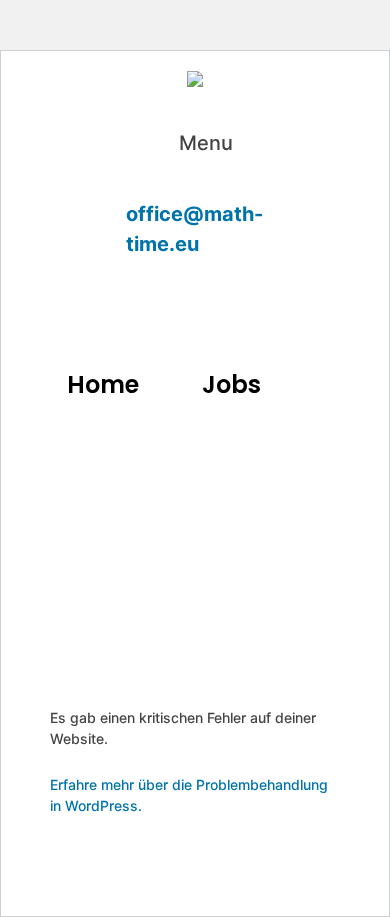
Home (103, 384)
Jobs (231, 384)
